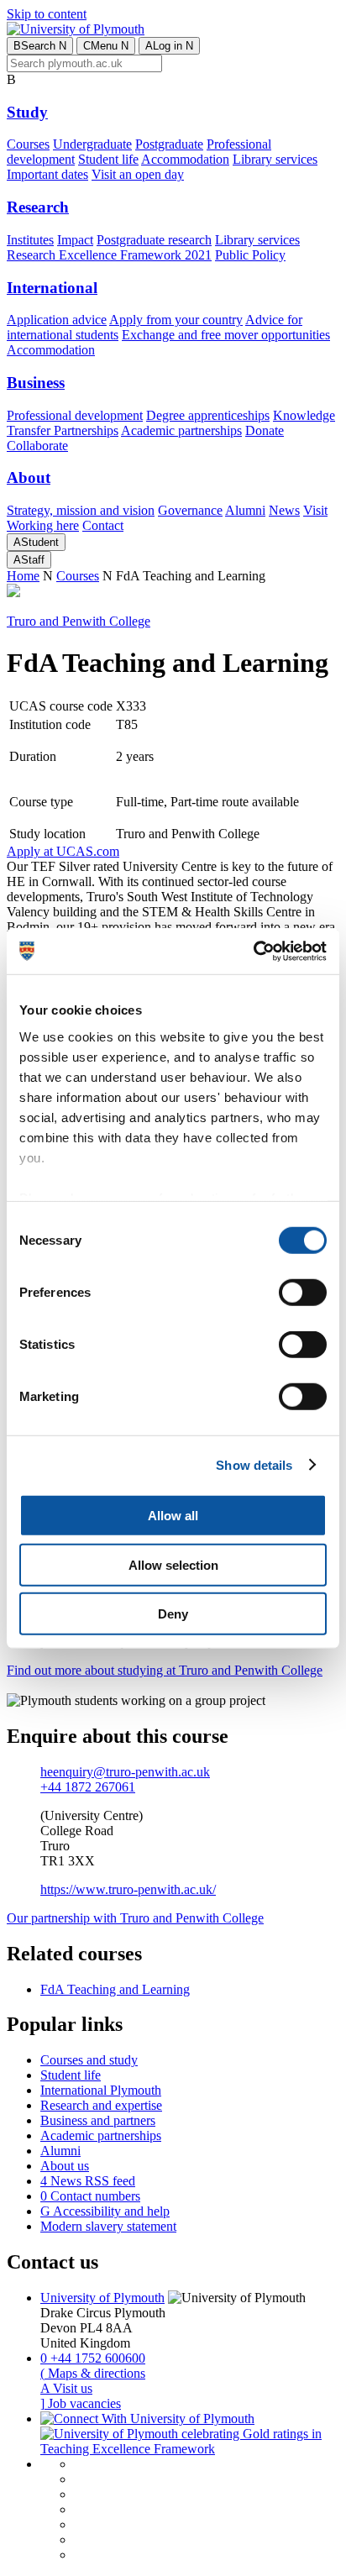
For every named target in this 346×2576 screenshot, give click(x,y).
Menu (106, 46)
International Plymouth (101, 2090)
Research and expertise (101, 2105)
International (52, 288)
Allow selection (173, 1564)
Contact (103, 525)
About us (65, 2166)
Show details (254, 1464)
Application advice (57, 320)
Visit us (66, 2388)
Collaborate (37, 446)
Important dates (47, 174)
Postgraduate (169, 144)
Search (40, 46)
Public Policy (250, 255)
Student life (108, 159)
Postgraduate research (154, 240)
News (284, 510)
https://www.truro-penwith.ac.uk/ (128, 1889)
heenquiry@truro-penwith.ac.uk (125, 1772)
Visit (315, 510)
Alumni (245, 510)
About (29, 477)
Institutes (30, 240)
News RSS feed (88, 2181)
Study (27, 112)
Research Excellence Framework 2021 (109, 255)
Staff (29, 560)
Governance (190, 510)
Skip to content (47, 14)
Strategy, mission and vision (81, 510)
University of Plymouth (102, 2298)
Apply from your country (176, 320)
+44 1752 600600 (93, 2358)
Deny (173, 1614)
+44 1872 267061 (88, 1787)
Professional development (75, 415)
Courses (28, 144)
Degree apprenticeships (208, 415)
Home (23, 576)
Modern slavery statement (108, 2226)
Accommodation (185, 159)
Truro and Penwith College (79, 621)
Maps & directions (93, 2373)
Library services (275, 159)
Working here (43, 525)
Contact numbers (90, 2196)
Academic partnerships (181, 430)
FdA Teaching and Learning (115, 1989)
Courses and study (89, 2060)
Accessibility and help (105, 2211)
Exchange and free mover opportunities (226, 335)
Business (36, 383)
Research (38, 207)
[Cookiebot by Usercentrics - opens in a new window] (253, 951)
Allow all (173, 1516)
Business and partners (98, 2120)
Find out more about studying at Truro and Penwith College (165, 1670)
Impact (75, 240)
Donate (265, 430)
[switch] (303, 1293)
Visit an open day (138, 174)
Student (36, 542)
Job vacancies (81, 2403)
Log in (169, 46)
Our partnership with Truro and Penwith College (135, 1918)
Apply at (63, 851)
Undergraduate (92, 144)
